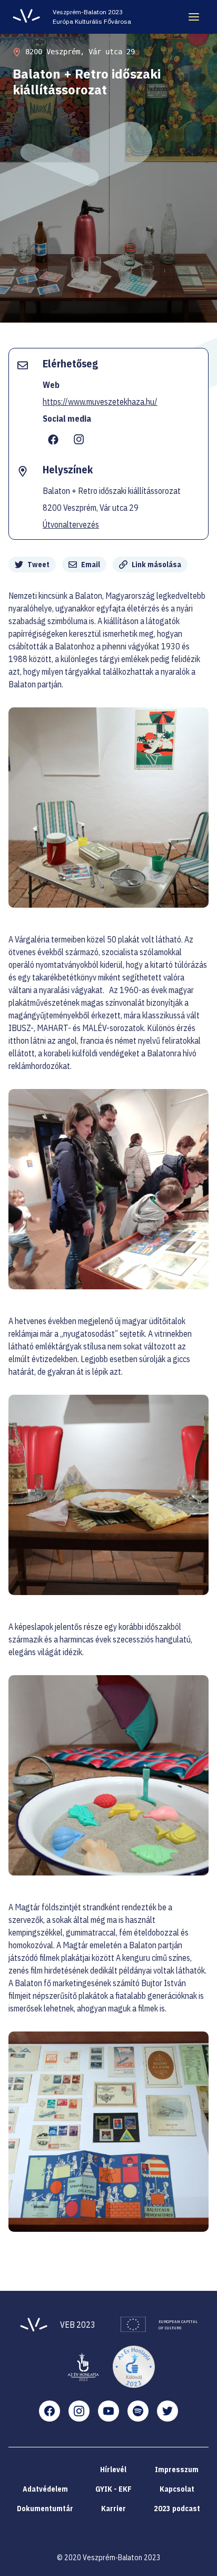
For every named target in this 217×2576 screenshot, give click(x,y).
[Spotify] (138, 2411)
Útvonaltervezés (71, 524)
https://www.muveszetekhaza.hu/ (100, 402)
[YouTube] (108, 2411)
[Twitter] (167, 2411)
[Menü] (194, 17)
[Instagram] (79, 2411)
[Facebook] (50, 2411)
